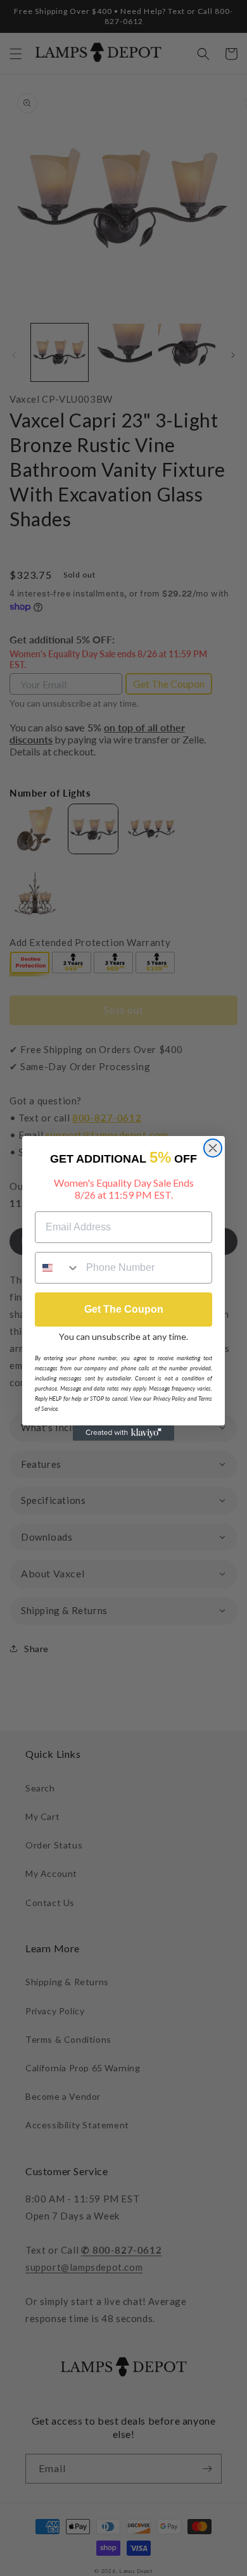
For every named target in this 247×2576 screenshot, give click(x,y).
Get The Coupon (124, 1309)
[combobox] (58, 1268)
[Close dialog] (213, 1148)
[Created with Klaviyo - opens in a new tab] (123, 1433)
